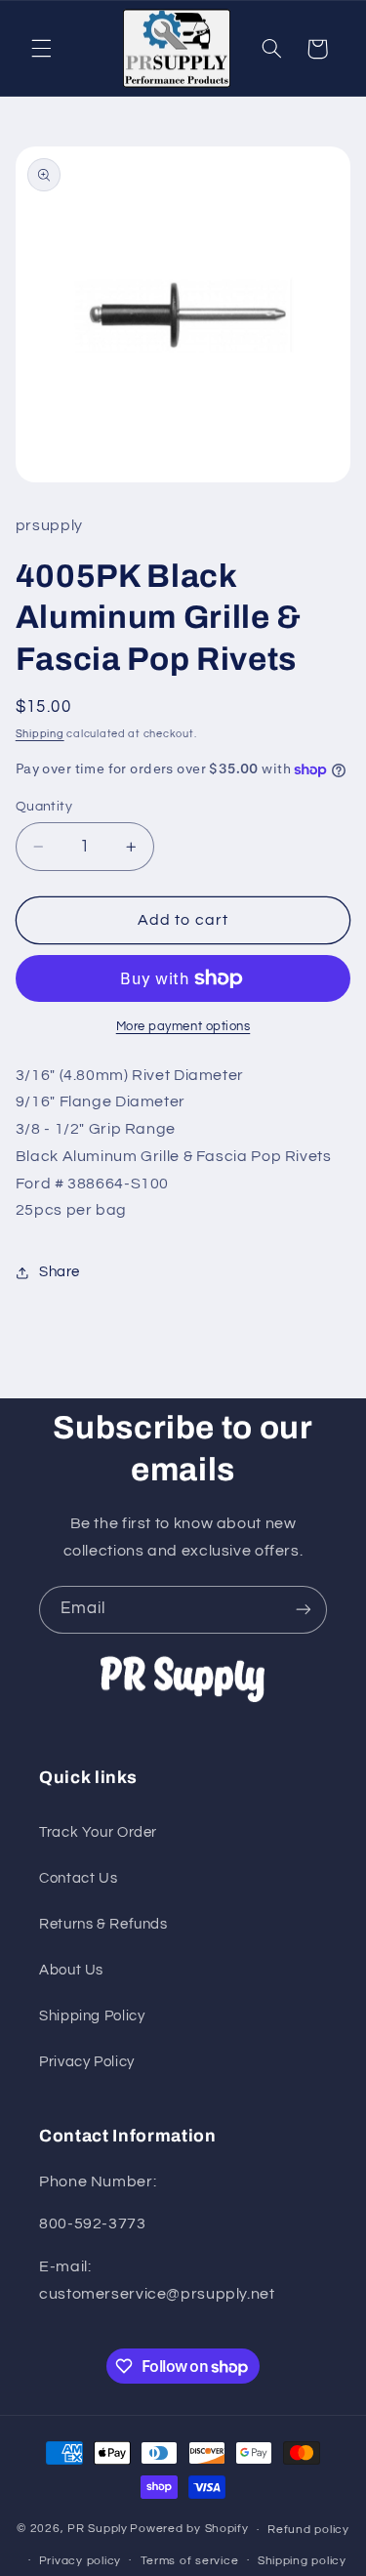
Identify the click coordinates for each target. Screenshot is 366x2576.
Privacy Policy (87, 2062)
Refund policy (308, 2530)
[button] (41, 49)
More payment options (183, 1027)
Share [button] (60, 1272)
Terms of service (190, 2561)
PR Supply (98, 2530)
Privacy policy (80, 2561)
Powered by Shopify (189, 2530)
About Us (71, 1970)
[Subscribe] (304, 1610)
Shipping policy (302, 2561)
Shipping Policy (92, 2016)
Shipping (40, 734)
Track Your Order (98, 1832)
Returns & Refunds (103, 1924)
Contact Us (78, 1878)
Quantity (44, 807)
